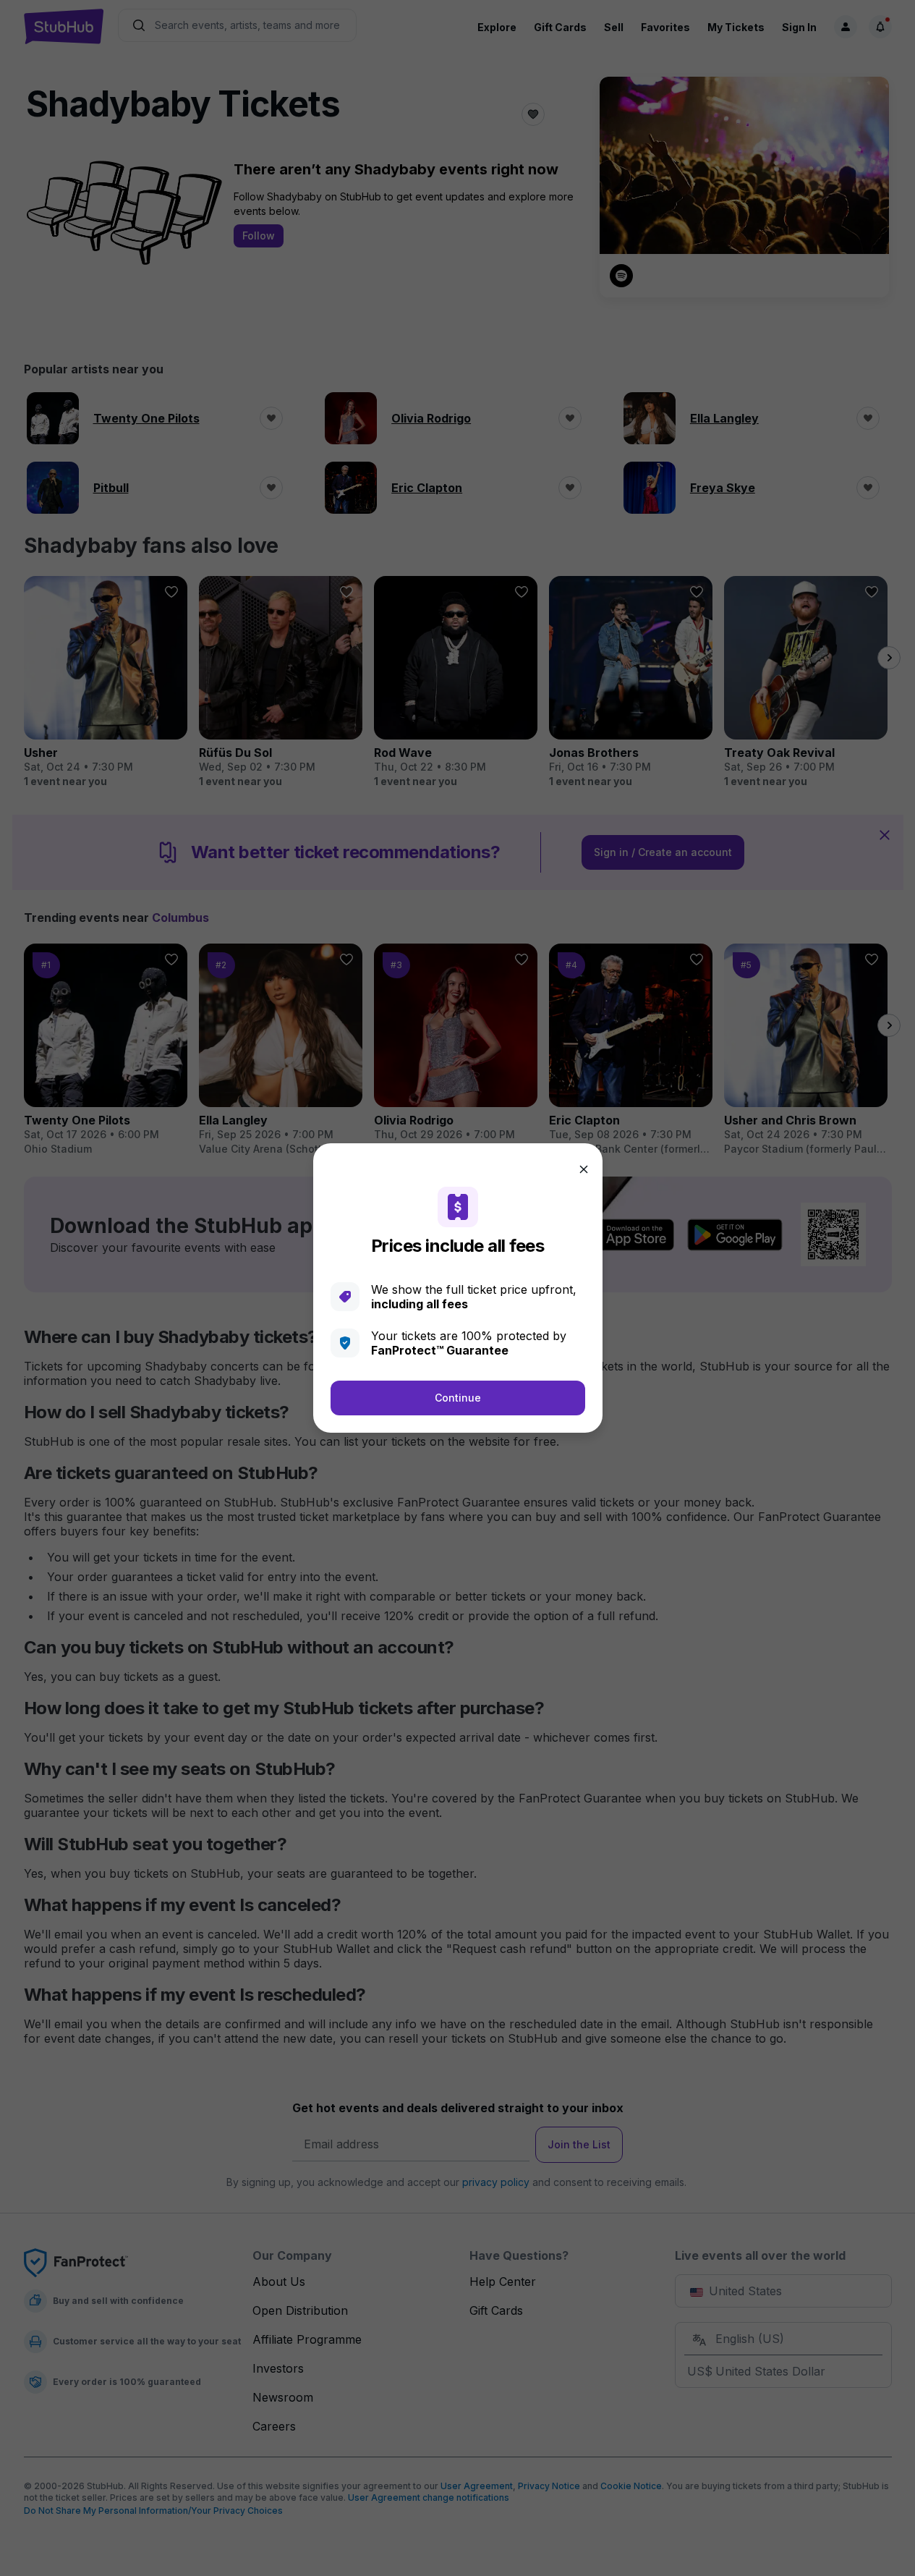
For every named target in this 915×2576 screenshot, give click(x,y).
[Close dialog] (584, 1169)
